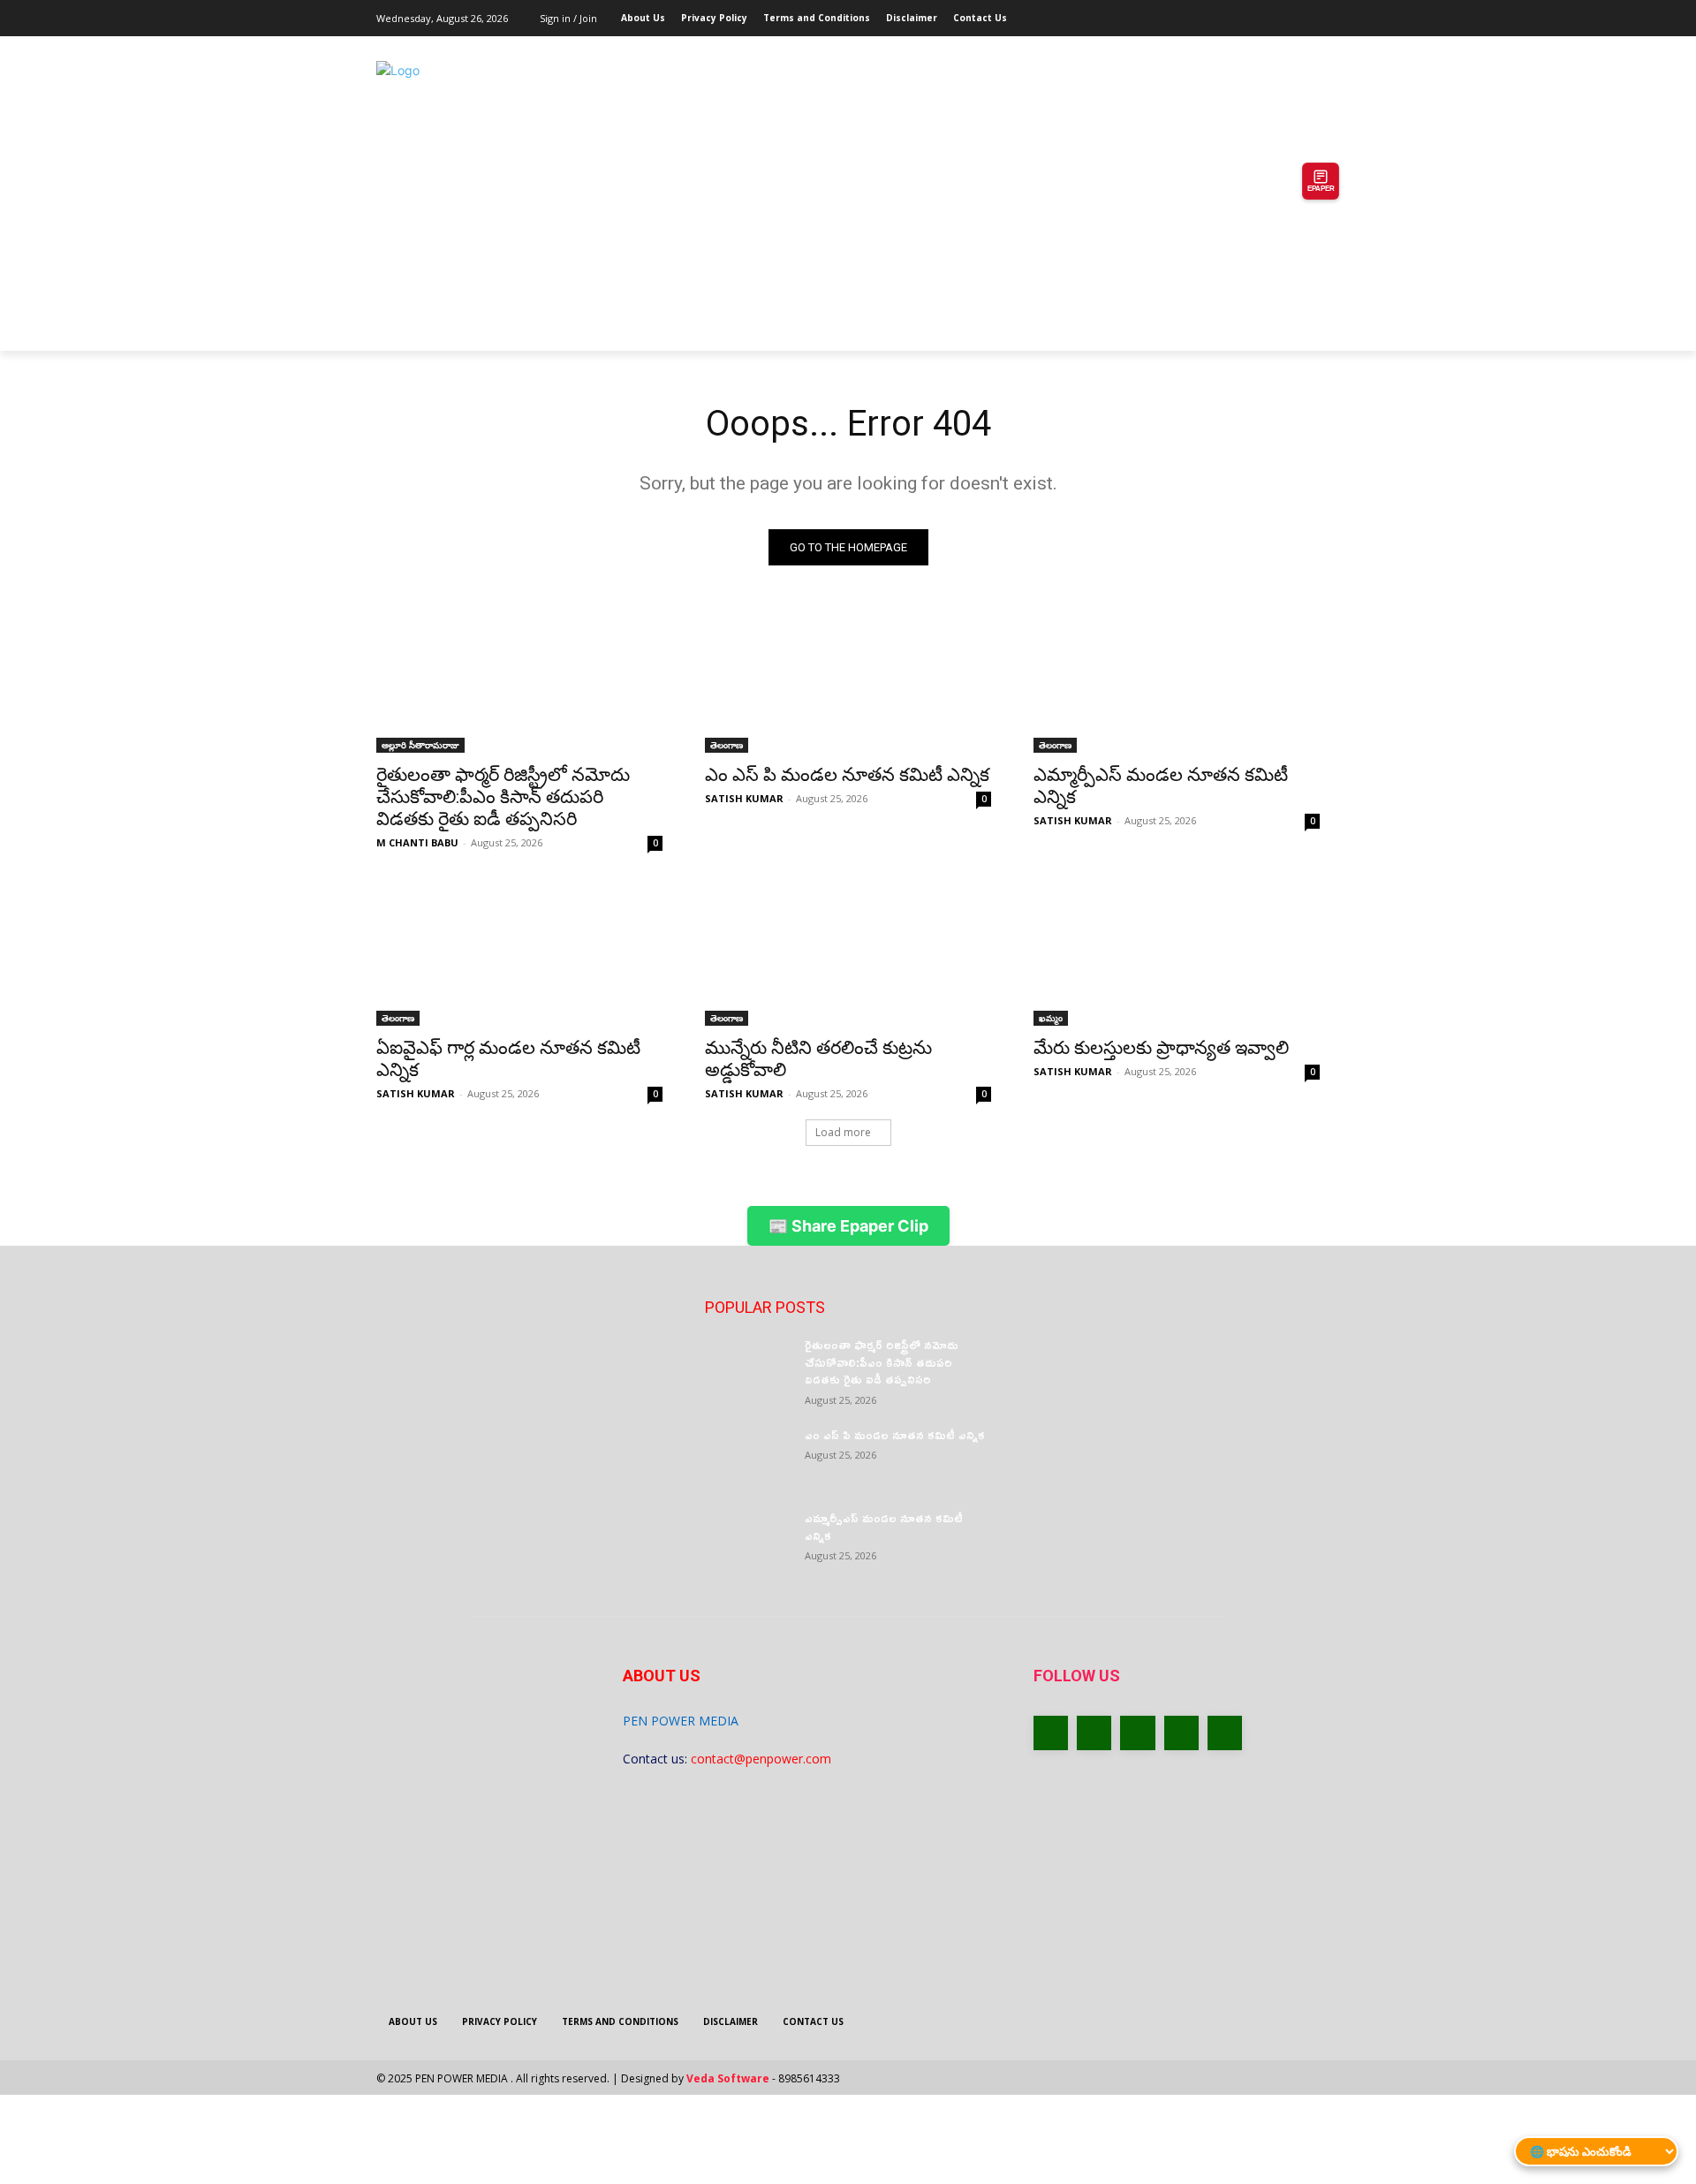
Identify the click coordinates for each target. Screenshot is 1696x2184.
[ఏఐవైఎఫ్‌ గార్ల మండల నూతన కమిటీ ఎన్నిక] (519, 954)
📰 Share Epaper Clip (848, 1226)
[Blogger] (1051, 1733)
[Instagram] (1236, 13)
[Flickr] (1137, 1733)
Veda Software (728, 2078)
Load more (843, 1132)
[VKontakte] (1225, 1733)
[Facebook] (1211, 13)
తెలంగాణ (727, 745)
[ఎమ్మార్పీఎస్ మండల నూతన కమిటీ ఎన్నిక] (1177, 681)
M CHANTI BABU (417, 842)
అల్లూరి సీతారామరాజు (420, 745)
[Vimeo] (1285, 13)
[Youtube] (1310, 13)
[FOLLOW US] (1177, 1702)
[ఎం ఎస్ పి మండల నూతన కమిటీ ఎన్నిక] (848, 681)
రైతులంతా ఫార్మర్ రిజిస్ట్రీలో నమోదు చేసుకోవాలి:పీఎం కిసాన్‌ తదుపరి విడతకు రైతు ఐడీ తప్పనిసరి (503, 797)
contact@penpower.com (761, 1759)
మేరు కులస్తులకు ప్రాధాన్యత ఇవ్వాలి (1161, 1048)
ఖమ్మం (1051, 1018)
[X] (1261, 13)
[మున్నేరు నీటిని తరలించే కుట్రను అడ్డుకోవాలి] (848, 954)
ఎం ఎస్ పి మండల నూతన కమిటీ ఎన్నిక (847, 775)
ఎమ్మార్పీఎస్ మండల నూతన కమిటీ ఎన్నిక (884, 1526)
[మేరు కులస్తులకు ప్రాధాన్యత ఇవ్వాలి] (1177, 954)
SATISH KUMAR (744, 798)
